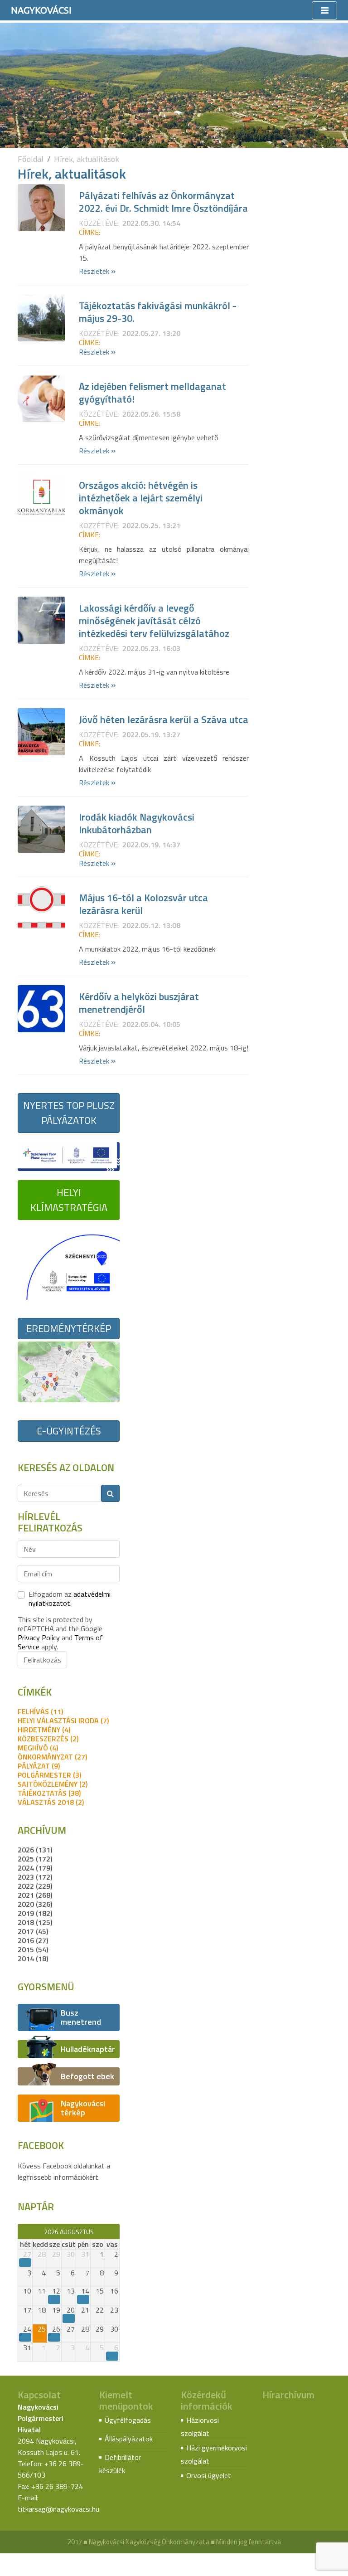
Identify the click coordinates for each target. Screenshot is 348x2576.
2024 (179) (35, 1868)
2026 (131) (35, 1850)
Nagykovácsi (41, 10)
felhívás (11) (40, 1711)
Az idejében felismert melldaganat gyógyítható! (152, 393)
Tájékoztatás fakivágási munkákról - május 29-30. (158, 312)
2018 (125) (35, 1922)
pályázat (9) (39, 1766)
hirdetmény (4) (44, 1730)
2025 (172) (35, 1859)
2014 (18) (33, 1959)
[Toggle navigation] (324, 10)
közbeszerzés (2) (48, 1739)
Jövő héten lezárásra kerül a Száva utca (164, 719)
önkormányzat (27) (52, 1757)
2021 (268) (35, 1895)
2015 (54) (33, 1949)
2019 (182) (35, 1913)
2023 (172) (35, 1877)
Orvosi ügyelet (209, 2475)
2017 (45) (33, 1931)
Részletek (97, 271)
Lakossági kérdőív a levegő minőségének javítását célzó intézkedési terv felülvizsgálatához (154, 621)
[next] (115, 2231)
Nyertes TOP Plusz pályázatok (69, 1113)
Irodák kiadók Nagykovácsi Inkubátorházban (137, 823)
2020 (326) (35, 1904)
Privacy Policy (39, 1638)
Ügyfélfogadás (128, 2420)
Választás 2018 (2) (51, 1802)
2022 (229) (35, 1886)
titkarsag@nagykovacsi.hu (58, 2509)
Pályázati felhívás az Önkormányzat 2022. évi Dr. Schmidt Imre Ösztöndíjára (163, 202)
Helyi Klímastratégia (69, 1200)
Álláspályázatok (129, 2439)
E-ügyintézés (69, 1431)
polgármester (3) (49, 1775)
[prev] (22, 2231)
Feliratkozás (42, 1660)
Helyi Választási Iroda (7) (63, 1721)
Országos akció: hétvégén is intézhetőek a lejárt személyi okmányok (141, 498)
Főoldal (31, 159)
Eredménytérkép (69, 1328)
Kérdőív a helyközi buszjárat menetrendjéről (139, 1003)
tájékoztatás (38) (49, 1793)
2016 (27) (33, 1940)
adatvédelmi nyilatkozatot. (70, 1599)
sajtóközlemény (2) (53, 1784)
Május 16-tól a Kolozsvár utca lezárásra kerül (143, 904)
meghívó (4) (38, 1748)
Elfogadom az (70, 1599)
